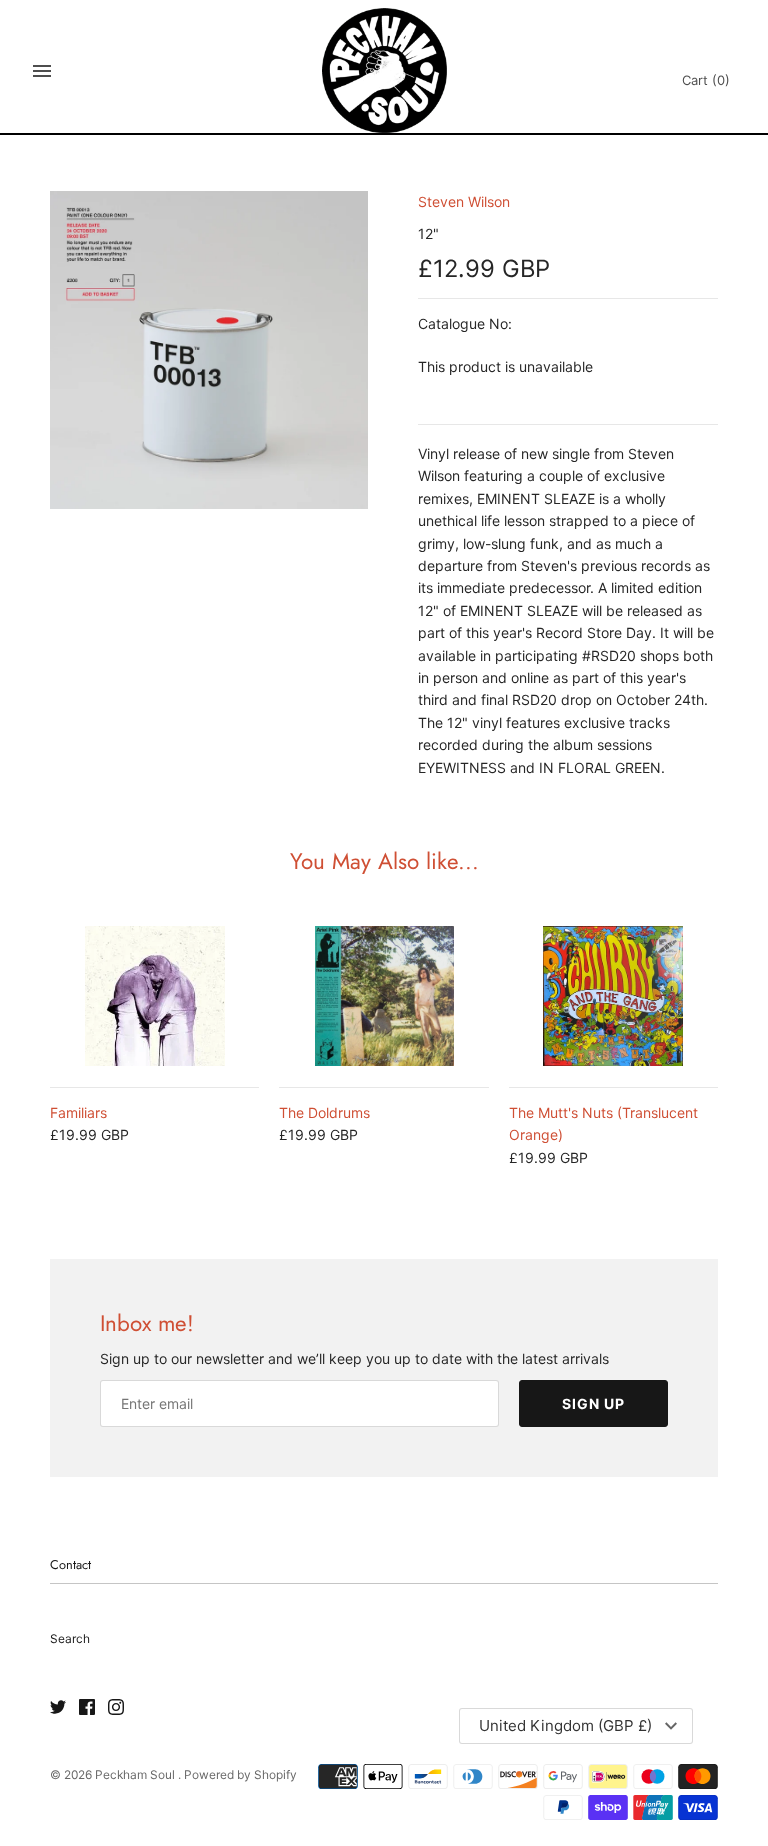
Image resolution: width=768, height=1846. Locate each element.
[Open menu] (42, 71)
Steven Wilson (464, 201)
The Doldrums (324, 1112)
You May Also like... (384, 861)
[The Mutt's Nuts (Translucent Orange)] (613, 996)
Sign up (593, 1403)
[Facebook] (87, 1708)
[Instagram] (116, 1708)
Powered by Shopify (240, 1774)
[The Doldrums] (383, 996)
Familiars (78, 1112)
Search (70, 1638)
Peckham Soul (136, 1774)
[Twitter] (58, 1708)
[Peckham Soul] (384, 70)
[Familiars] (154, 996)
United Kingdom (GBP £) (565, 1725)
